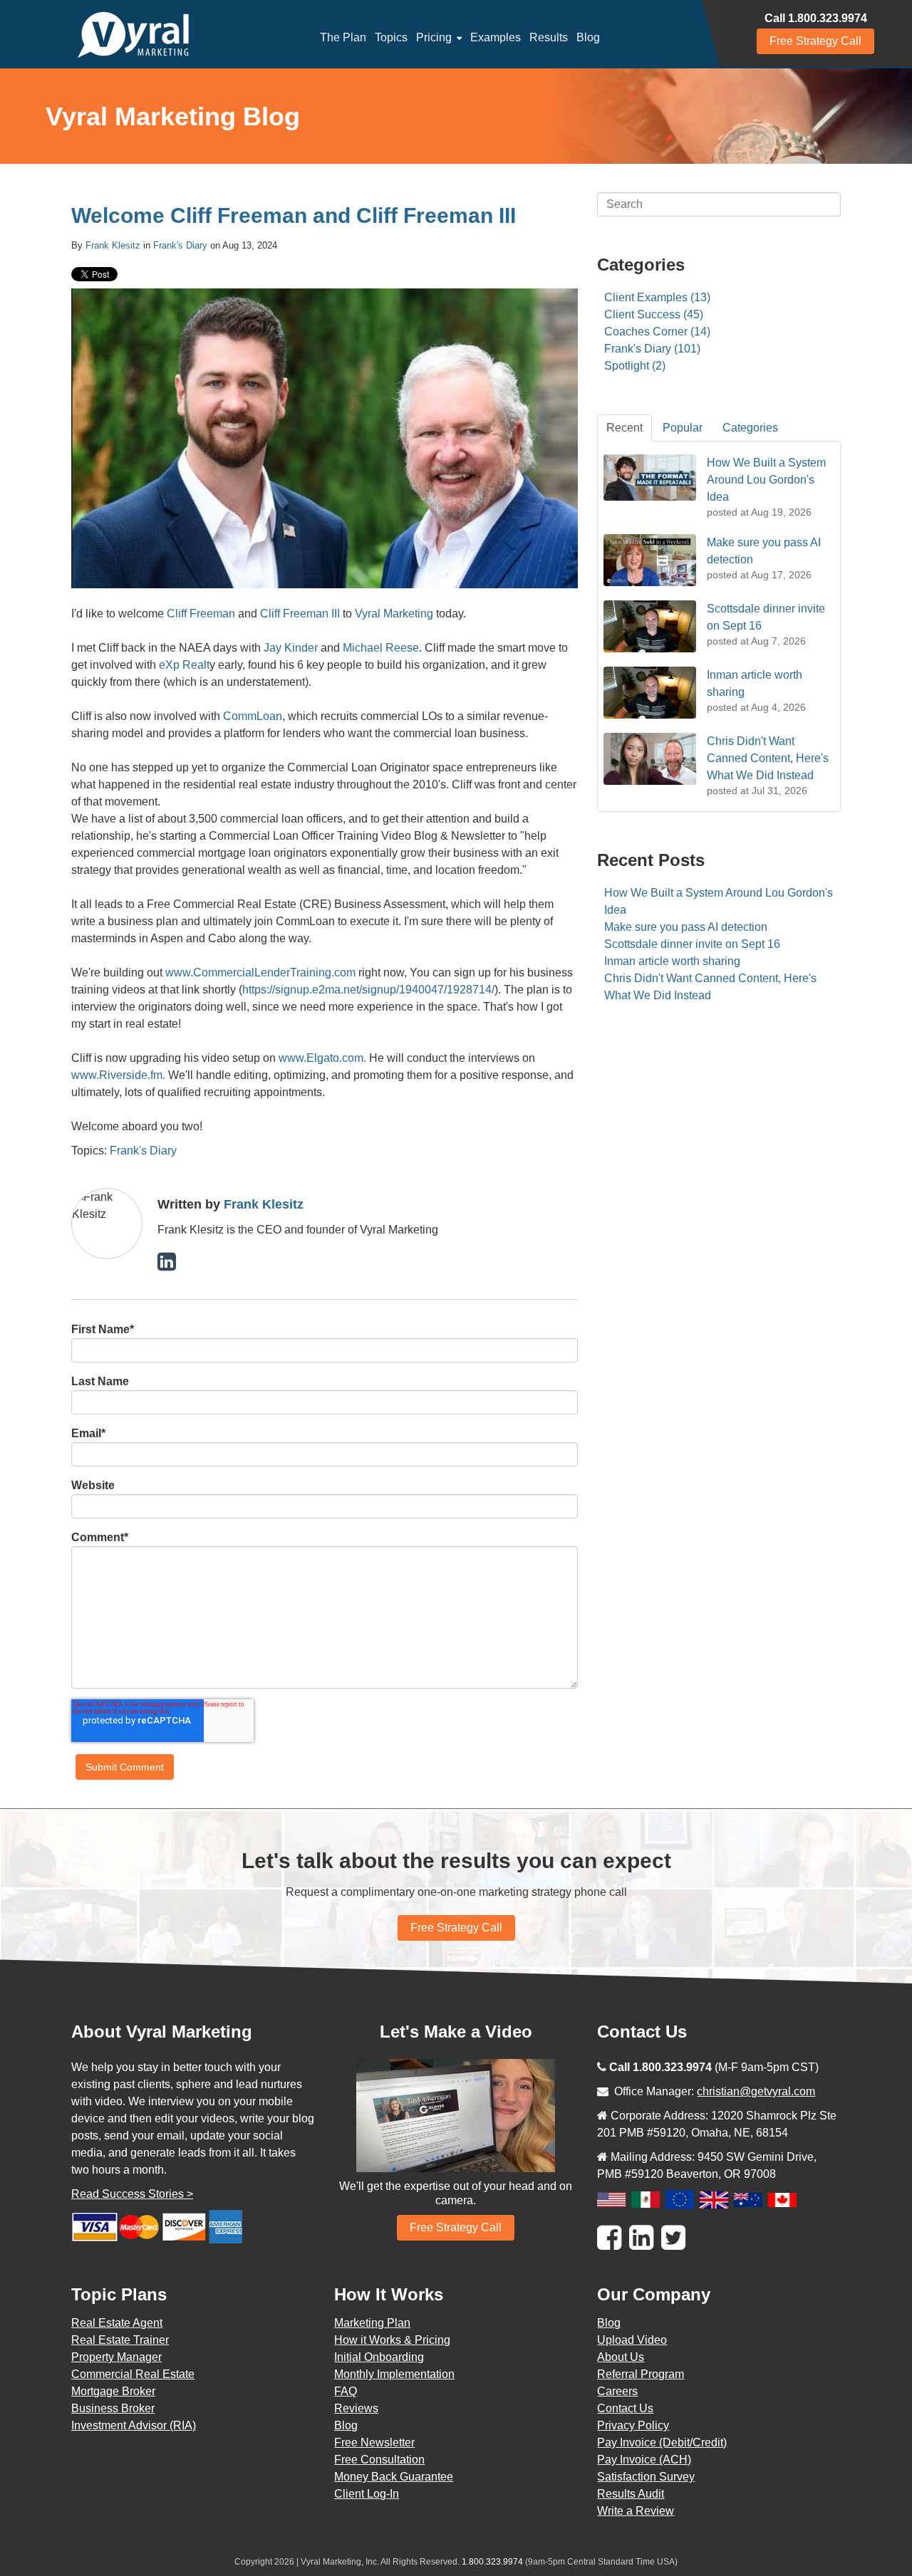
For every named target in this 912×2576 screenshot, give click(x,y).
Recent (625, 428)
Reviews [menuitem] (356, 2408)
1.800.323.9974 (492, 2562)
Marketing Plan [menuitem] (372, 2323)
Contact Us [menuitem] (625, 2408)
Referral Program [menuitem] (641, 2374)
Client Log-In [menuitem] (367, 2494)
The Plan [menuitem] (343, 37)
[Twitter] (673, 2238)
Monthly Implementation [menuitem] (394, 2374)
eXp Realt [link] (183, 665)
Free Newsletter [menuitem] (374, 2442)
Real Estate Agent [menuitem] (117, 2323)
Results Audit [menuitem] (631, 2494)
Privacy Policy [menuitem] (633, 2425)
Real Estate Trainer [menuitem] (120, 2340)
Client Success (654, 314)
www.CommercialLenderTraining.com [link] (260, 972)
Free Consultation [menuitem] (379, 2460)
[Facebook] (609, 2238)
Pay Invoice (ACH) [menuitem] (644, 2460)
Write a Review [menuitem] (636, 2511)
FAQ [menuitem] (346, 2391)
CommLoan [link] (253, 716)
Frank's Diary (180, 245)
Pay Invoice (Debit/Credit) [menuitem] (662, 2442)
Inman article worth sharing (672, 961)
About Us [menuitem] (621, 2357)
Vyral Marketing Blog (173, 116)
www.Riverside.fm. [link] (118, 1075)
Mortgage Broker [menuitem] (113, 2391)
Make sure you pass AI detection (686, 927)
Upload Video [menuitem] (632, 2340)
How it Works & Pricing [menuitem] (392, 2340)
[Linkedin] (641, 2238)
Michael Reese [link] (381, 648)
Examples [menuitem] (496, 37)
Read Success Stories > (132, 2194)
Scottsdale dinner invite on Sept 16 (692, 944)
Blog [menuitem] (588, 37)
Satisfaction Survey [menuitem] (646, 2477)
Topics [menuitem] (391, 37)
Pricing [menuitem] (434, 37)
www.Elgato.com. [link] (322, 1058)
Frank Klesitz (113, 245)
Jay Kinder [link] (291, 648)
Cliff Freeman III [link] (300, 614)
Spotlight (635, 366)
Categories (750, 428)
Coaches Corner (657, 332)
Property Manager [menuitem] (116, 2357)
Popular (683, 428)
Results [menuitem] (549, 37)
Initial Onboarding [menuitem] (379, 2357)
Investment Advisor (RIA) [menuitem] (134, 2425)
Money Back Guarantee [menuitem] (394, 2477)
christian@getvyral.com (756, 2091)
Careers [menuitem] (617, 2391)
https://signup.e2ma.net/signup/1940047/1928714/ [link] (368, 990)
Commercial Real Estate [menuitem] (133, 2374)
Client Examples (657, 297)
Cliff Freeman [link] (201, 614)
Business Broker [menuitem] (113, 2408)
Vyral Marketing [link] (394, 614)
